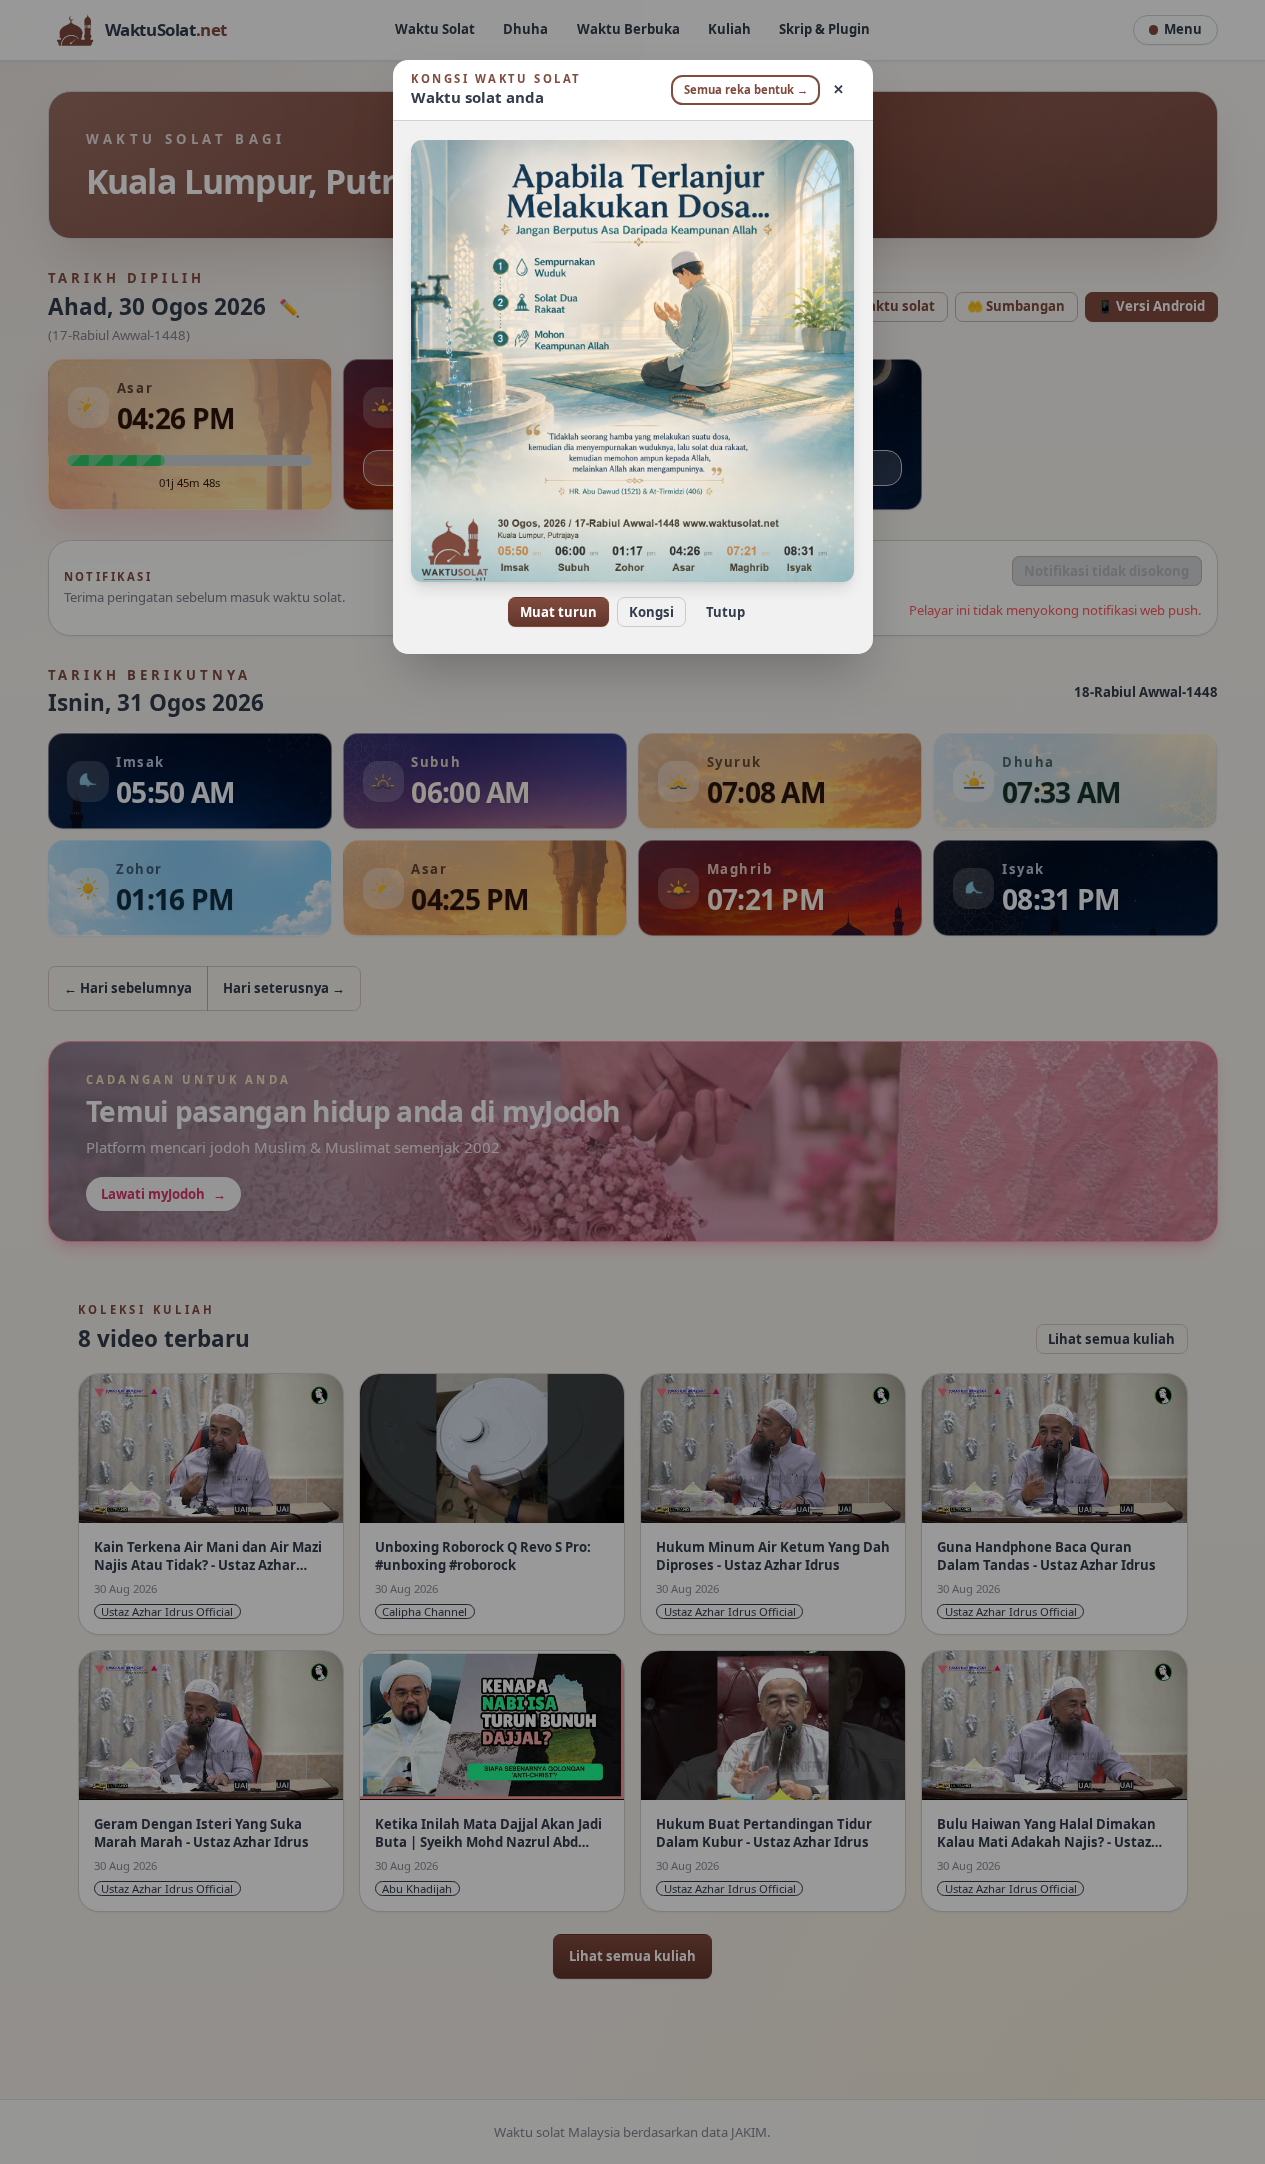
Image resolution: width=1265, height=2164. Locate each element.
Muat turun (558, 612)
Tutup (725, 612)
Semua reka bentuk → (746, 89)
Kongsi (651, 612)
